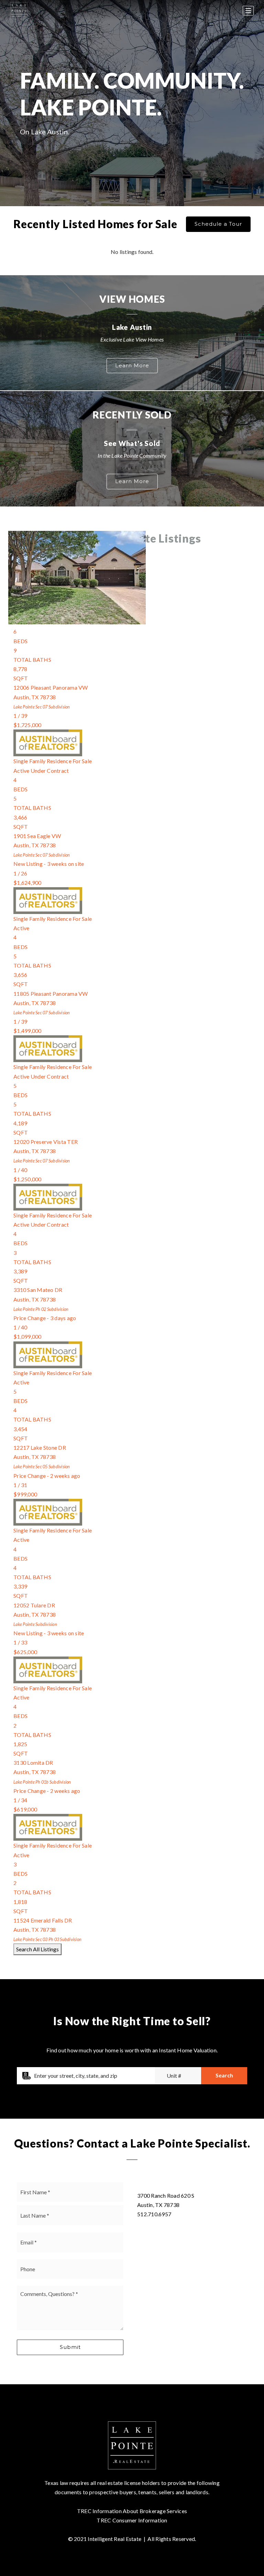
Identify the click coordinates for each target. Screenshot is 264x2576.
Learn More (132, 365)
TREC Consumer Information (132, 2520)
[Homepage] (19, 11)
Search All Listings (37, 1949)
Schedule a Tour (218, 224)
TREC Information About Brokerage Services (132, 2511)
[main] (132, 1192)
